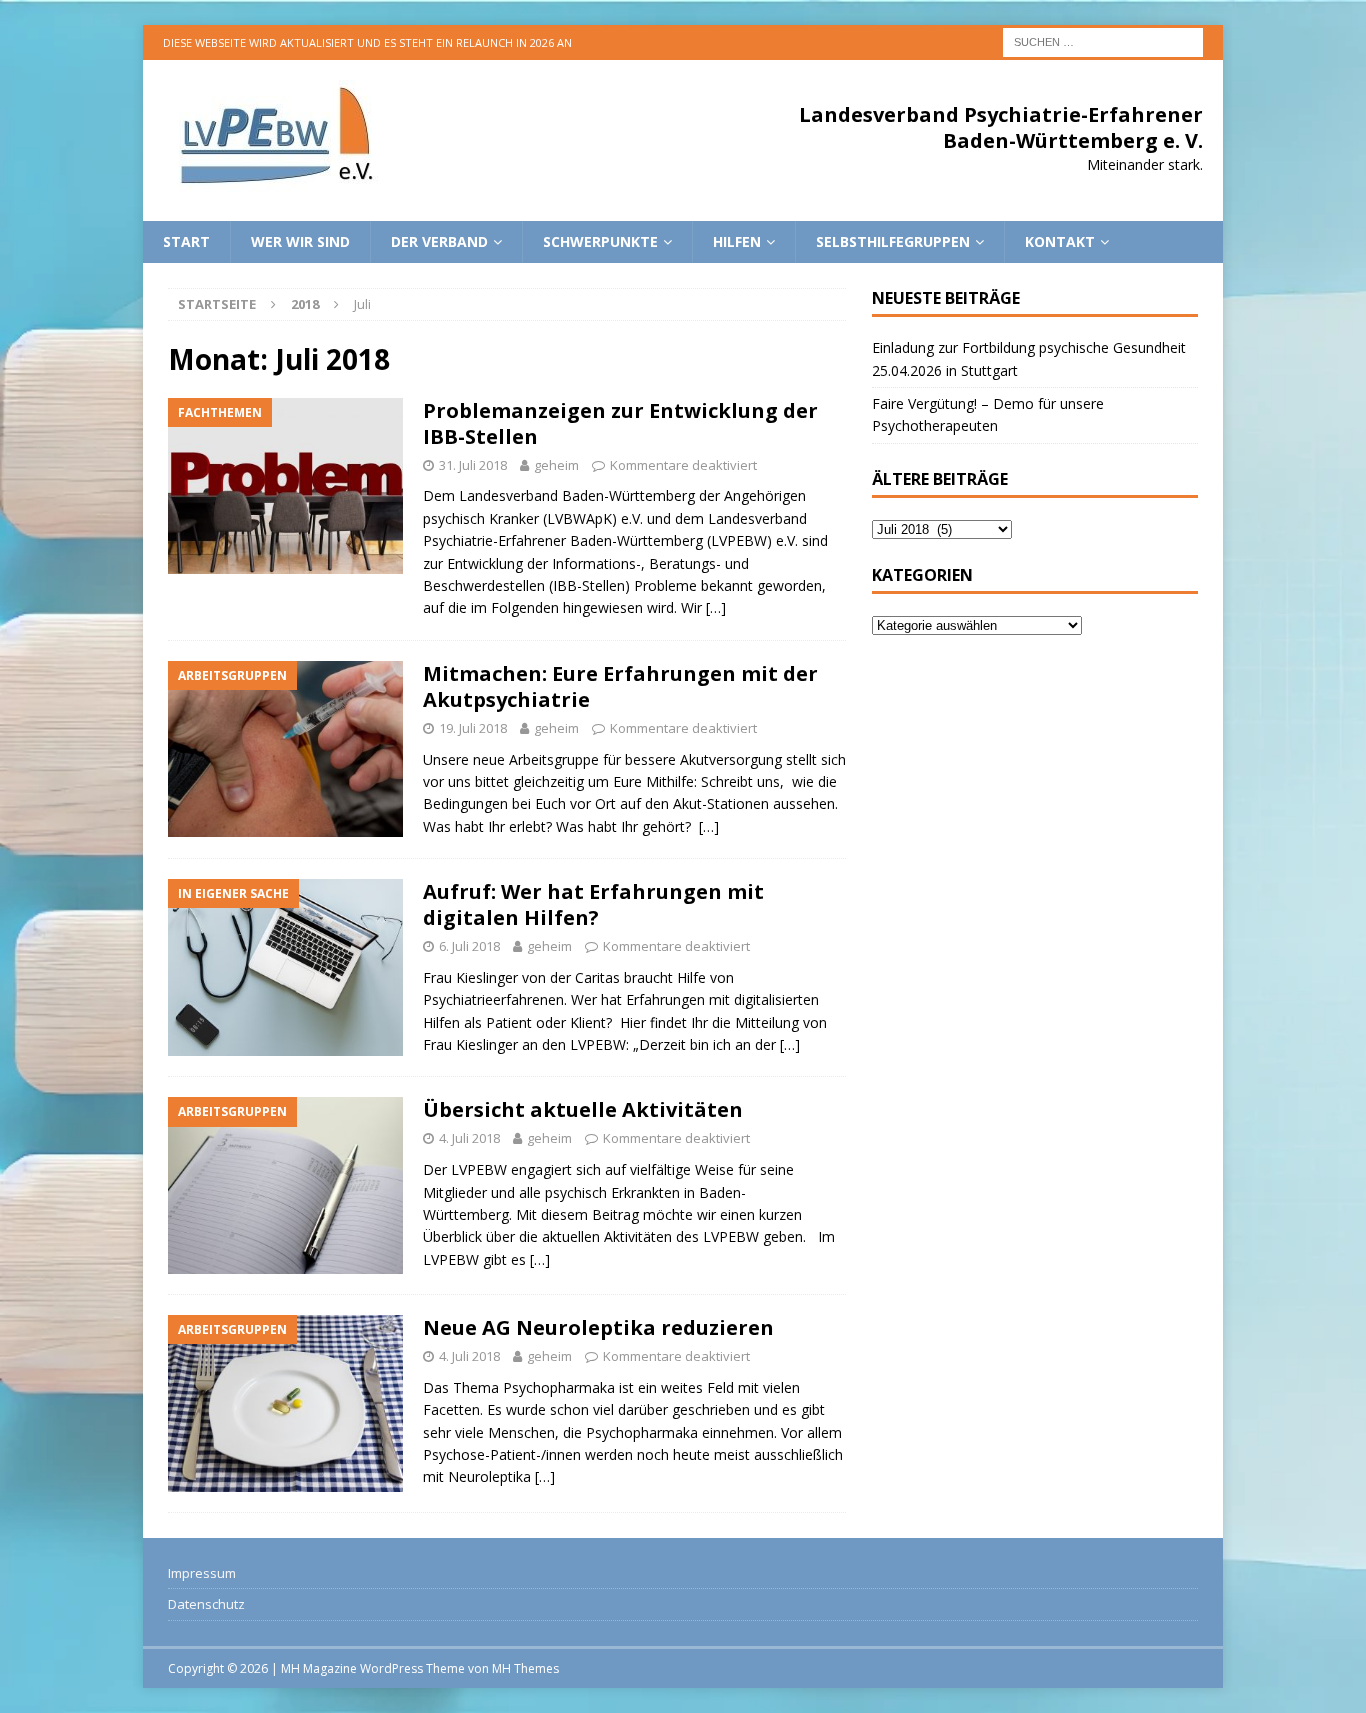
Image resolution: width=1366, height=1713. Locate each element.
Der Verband (439, 241)
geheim (556, 465)
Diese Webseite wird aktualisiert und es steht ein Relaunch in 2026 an (367, 42)
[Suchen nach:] (1103, 40)
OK (1301, 1687)
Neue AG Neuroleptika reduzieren (598, 1327)
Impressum (202, 1573)
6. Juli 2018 (469, 946)
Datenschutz (206, 1604)
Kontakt (1060, 241)
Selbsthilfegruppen (893, 241)
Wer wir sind (300, 241)
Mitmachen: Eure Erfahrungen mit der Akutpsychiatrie (620, 686)
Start (186, 241)
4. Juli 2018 (469, 1138)
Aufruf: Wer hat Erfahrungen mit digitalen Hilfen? (593, 904)
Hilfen (737, 241)
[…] (716, 607)
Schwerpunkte (600, 241)
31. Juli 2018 (473, 465)
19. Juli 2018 (473, 728)
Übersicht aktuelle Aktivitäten (583, 1109)
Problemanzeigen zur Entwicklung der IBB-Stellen (620, 423)
